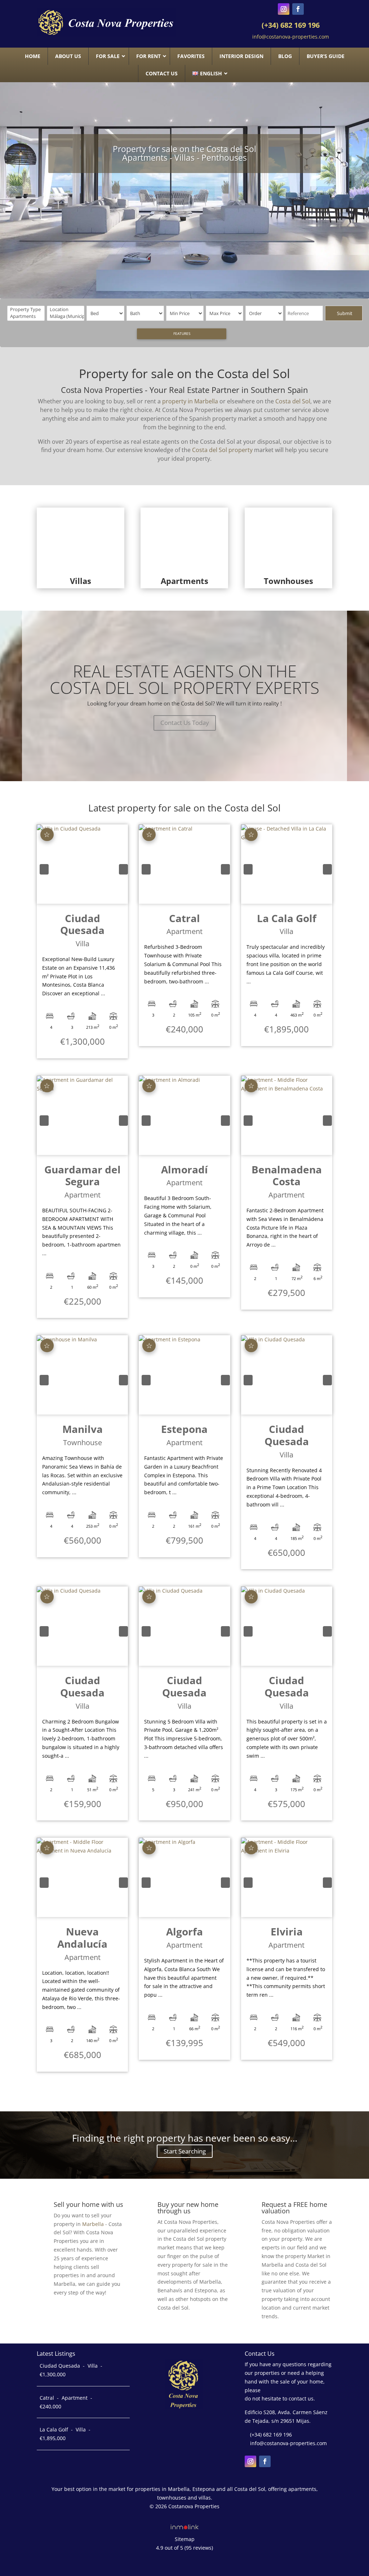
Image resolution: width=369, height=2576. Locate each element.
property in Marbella (190, 401)
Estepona (204, 2489)
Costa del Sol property (222, 450)
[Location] (66, 309)
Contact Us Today (185, 723)
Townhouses (288, 581)
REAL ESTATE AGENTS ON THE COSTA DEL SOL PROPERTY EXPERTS (184, 679)
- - (71, 2370)
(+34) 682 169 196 (291, 25)
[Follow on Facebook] (298, 9)
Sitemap (185, 2539)
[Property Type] (27, 309)
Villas (81, 581)
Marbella (93, 2224)
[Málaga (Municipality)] (66, 316)
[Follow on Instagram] (284, 9)
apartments (302, 2489)
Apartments (184, 581)
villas (205, 2498)
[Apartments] (27, 316)
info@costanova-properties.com (291, 37)
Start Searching (185, 2151)
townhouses (172, 2498)
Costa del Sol (293, 401)
